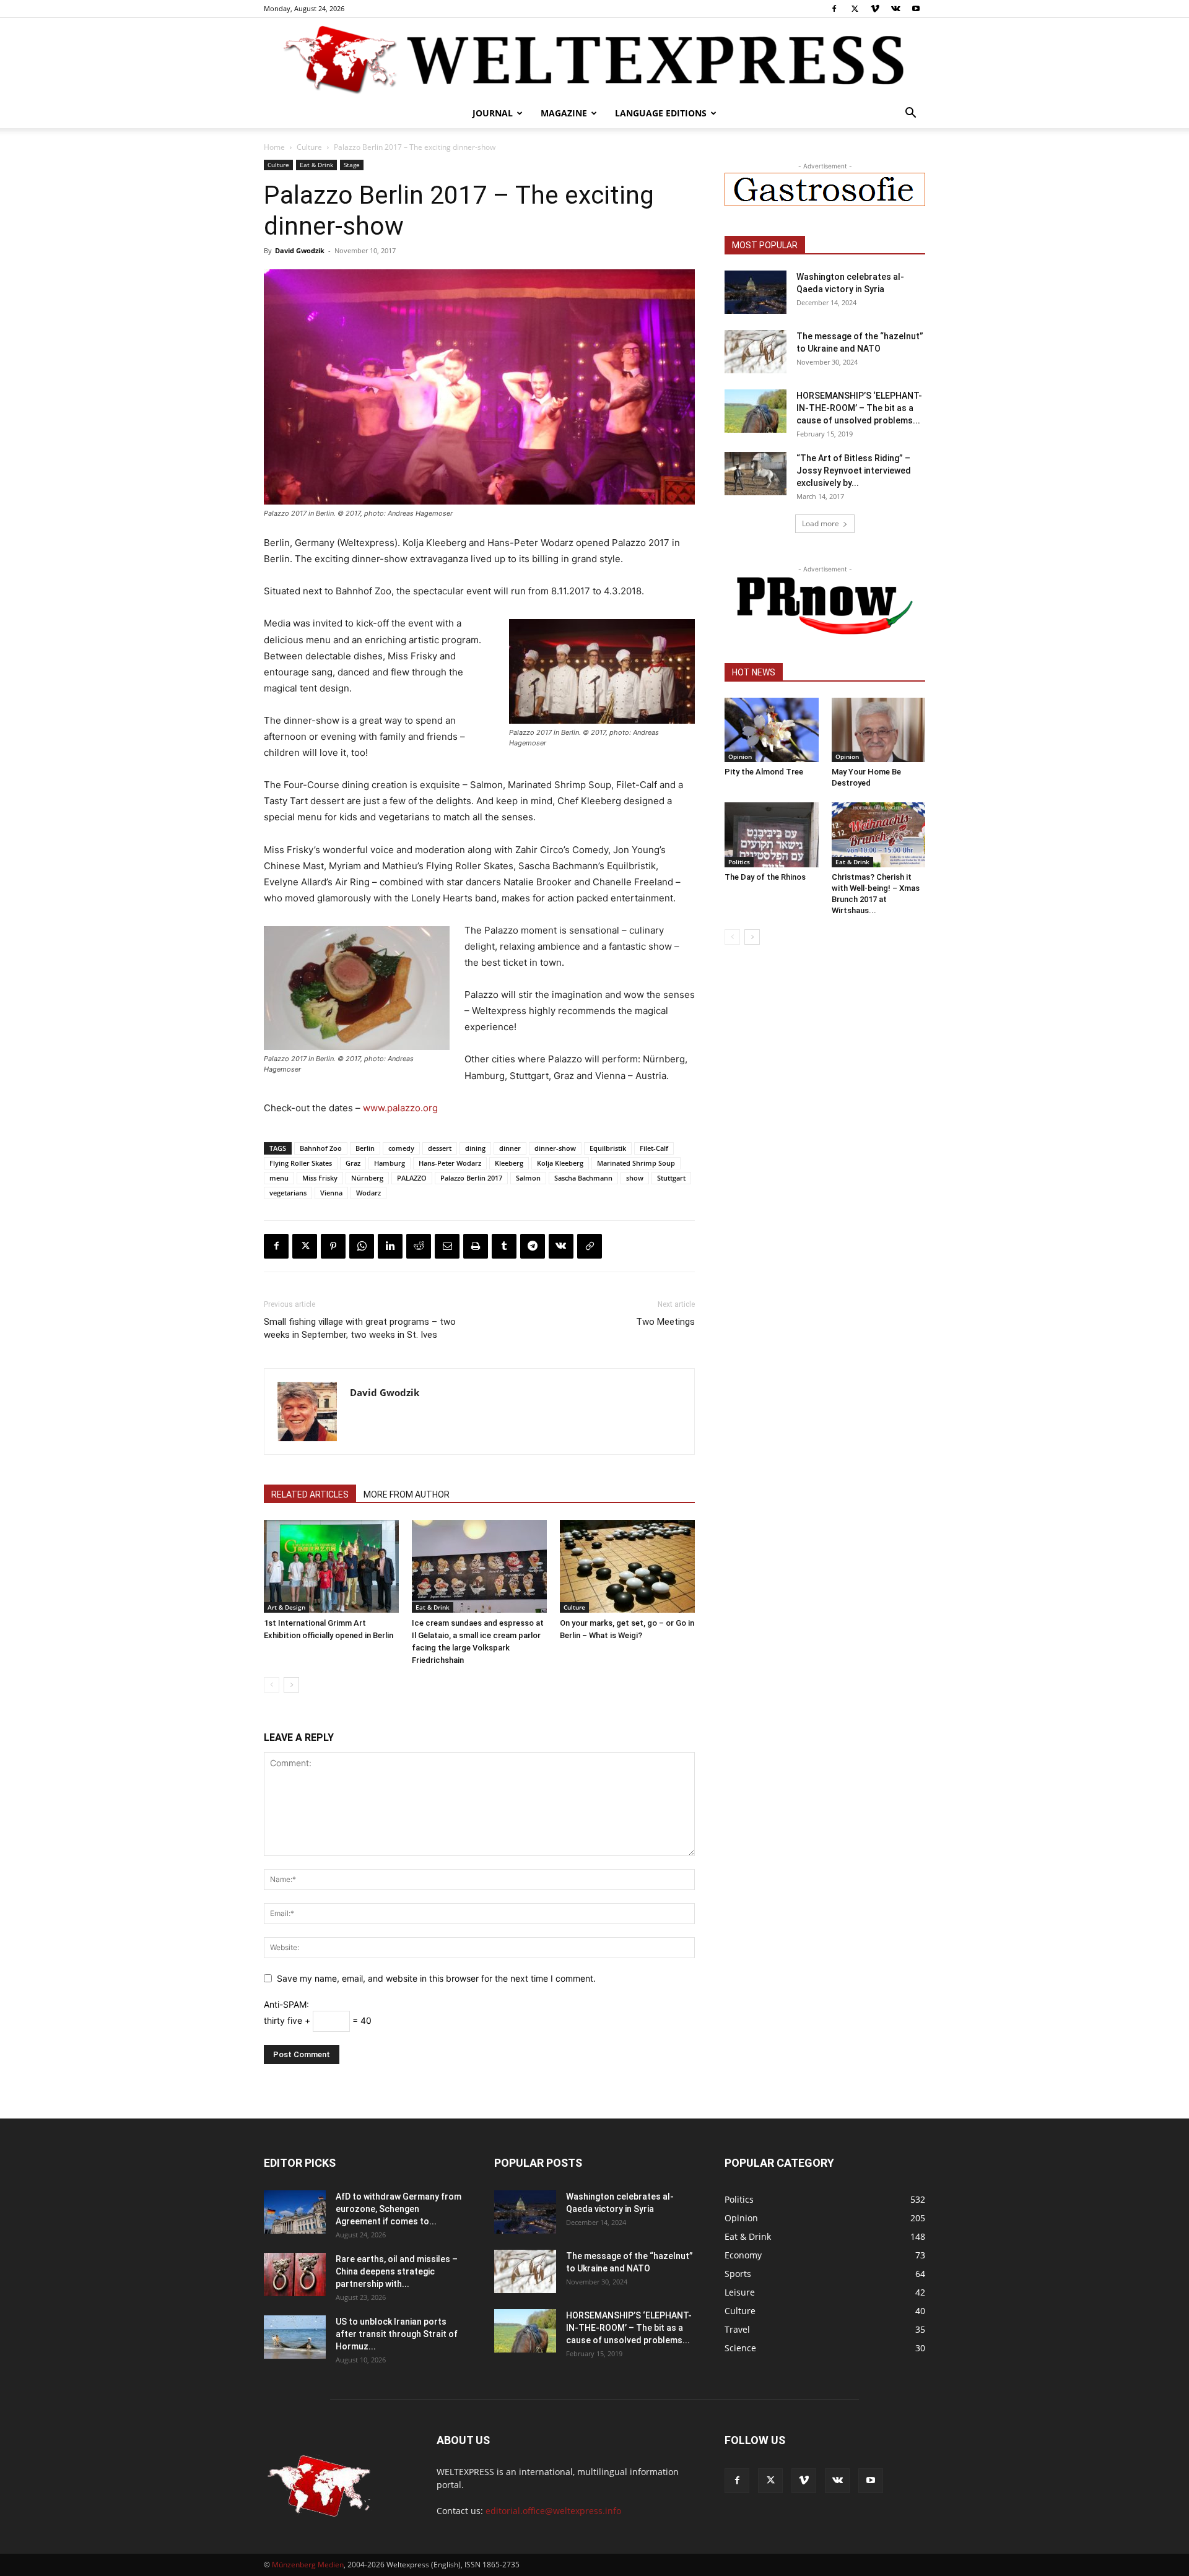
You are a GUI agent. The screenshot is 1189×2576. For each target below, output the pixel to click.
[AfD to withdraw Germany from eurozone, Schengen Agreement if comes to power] (295, 2212)
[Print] (476, 1246)
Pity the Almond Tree (764, 772)
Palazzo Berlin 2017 (471, 1178)
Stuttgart (671, 1178)
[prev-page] (272, 1685)
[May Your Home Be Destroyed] (879, 730)
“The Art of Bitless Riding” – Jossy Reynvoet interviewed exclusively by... (854, 471)
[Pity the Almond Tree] (772, 730)
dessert (440, 1148)
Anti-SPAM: (286, 2004)
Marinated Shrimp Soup (636, 1163)
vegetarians (288, 1193)
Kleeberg (509, 1163)
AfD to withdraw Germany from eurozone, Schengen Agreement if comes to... (399, 2209)
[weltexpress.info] (594, 59)
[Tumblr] (504, 1246)
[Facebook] (834, 9)
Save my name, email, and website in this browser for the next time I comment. (436, 1978)
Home (274, 147)
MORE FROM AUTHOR (407, 1494)
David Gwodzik (300, 250)
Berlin (365, 1148)
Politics (739, 862)
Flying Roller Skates (301, 1163)
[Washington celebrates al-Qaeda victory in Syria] (756, 292)
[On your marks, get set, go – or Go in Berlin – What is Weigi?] (627, 1566)
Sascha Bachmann (583, 1178)
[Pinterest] (333, 1246)
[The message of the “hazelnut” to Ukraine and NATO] (756, 352)
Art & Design (286, 1607)
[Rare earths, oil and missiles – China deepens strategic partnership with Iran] (295, 2275)
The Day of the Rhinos (765, 877)
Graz (353, 1163)
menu (279, 1178)
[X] (855, 9)
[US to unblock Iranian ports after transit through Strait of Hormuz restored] (295, 2337)
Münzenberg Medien (308, 2565)
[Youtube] (916, 9)
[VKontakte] (895, 9)
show (635, 1178)
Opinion (740, 757)
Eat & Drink (316, 165)
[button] (910, 114)
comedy (401, 1148)
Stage (352, 165)
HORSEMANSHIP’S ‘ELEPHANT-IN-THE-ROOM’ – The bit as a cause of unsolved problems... (859, 408)
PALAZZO (412, 1178)
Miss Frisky (320, 1178)
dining (475, 1148)
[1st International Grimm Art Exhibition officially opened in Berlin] (331, 1566)
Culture (309, 147)
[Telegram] (533, 1246)
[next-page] (291, 1685)
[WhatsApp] (362, 1246)
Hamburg (390, 1163)
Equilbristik (608, 1148)
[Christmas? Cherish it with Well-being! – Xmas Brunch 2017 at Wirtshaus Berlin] (879, 835)
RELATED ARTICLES (310, 1494)
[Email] (447, 1246)
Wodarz (368, 1193)
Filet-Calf (654, 1148)
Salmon (528, 1178)
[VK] (561, 1246)
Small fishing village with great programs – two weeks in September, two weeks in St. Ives (360, 1328)
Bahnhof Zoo (321, 1148)
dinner (510, 1148)
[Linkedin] (390, 1246)
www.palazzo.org (400, 1108)
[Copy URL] (590, 1246)
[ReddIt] (419, 1246)
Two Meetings (665, 1322)
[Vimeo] (875, 9)
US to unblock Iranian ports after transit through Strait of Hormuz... (397, 2334)
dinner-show (555, 1148)
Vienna (331, 1193)
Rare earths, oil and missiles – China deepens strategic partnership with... (397, 2271)
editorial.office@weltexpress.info (553, 2511)
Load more (821, 523)
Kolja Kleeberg (560, 1163)
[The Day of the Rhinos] (772, 835)
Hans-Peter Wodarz (450, 1163)
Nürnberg (367, 1178)
